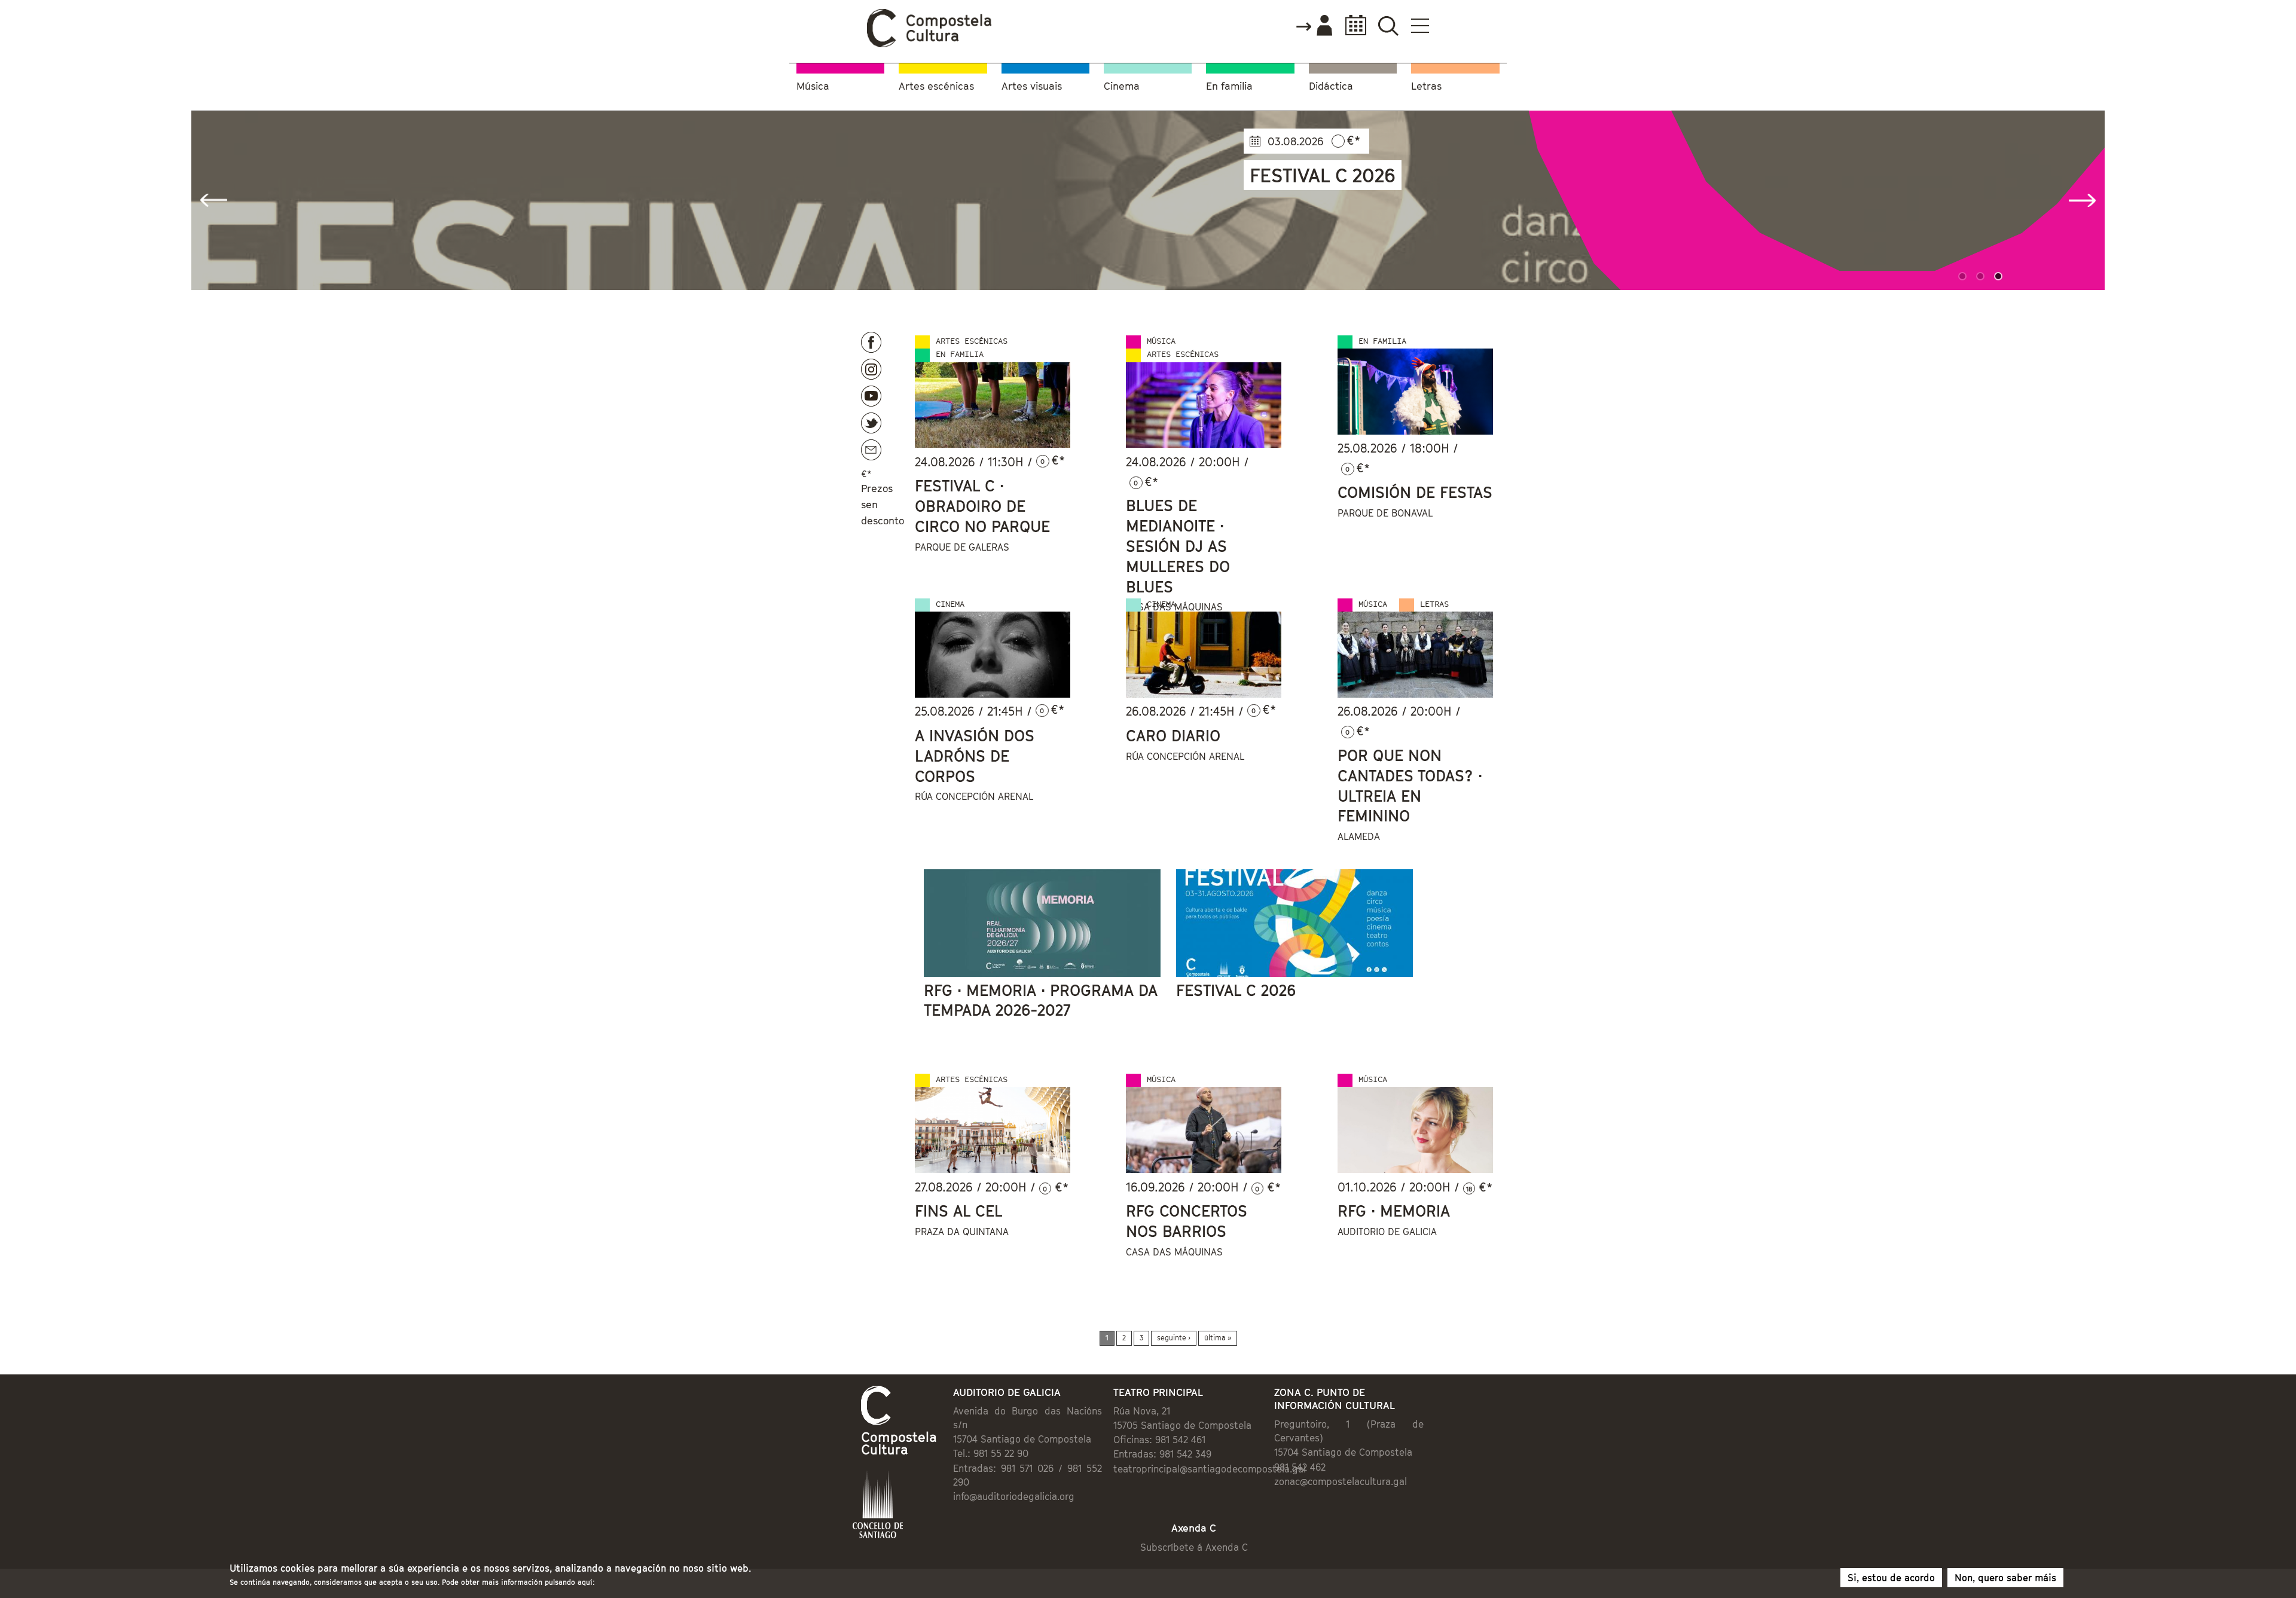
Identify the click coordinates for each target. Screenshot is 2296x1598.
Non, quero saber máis (2005, 1578)
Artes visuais (1032, 86)
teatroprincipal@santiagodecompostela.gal (1210, 1469)
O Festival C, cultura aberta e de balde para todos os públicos (1393, 185)
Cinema (1122, 86)
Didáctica (1331, 86)
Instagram (871, 369)
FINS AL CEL (959, 1211)
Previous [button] (214, 200)
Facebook (871, 342)
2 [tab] (1982, 278)
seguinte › (1174, 1338)
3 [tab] (2000, 278)
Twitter (871, 423)
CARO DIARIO (1173, 736)
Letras (1426, 86)
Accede (1314, 26)
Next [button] (2082, 200)
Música (813, 86)
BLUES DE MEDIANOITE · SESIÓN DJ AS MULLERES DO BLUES (1178, 546)
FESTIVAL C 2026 (1236, 990)
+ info (1281, 251)
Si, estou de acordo (1891, 1578)
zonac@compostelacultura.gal (1341, 1481)
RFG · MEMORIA (1394, 1211)
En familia (1229, 86)
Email (871, 450)
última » (1218, 1338)
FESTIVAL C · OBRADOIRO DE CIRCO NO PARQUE (982, 506)
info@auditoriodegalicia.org (1014, 1496)
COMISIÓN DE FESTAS (1415, 492)
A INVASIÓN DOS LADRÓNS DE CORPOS (975, 756)
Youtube (871, 396)
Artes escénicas (936, 86)
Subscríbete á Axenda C (1194, 1547)
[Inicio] (930, 44)
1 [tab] (1964, 278)
